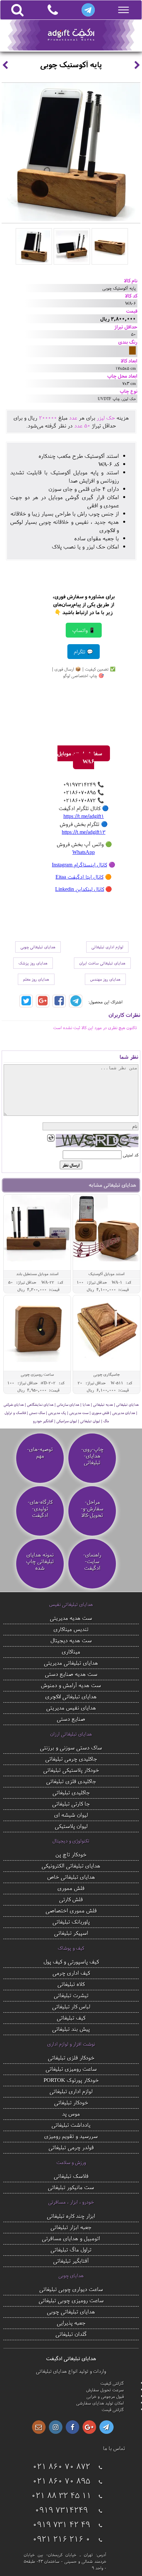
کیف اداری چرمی (71, 1973)
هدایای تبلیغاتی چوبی (38, 947)
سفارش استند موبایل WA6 (80, 757)
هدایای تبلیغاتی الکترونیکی (71, 1865)
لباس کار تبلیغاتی (71, 2006)
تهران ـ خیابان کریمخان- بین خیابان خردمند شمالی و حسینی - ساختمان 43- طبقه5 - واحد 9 (65, 2561)
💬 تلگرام (84, 652)
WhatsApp (84, 852)
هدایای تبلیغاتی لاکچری (71, 1696)
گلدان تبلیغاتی (71, 2334)
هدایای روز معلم (36, 979)
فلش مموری (71, 1888)
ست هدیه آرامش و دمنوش (71, 1685)
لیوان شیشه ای (71, 1815)
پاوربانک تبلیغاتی (71, 1921)
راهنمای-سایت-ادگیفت (92, 1561)
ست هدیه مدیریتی (71, 1618)
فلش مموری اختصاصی (71, 1910)
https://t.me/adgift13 (84, 832)
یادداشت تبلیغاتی (71, 2125)
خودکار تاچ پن (71, 1854)
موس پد (71, 2113)
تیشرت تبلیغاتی (71, 1995)
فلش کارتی (71, 1899)
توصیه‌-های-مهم (40, 1453)
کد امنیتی (131, 1155)
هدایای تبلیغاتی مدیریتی (71, 1663)
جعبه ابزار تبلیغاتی (71, 2227)
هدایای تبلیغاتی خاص (71, 1877)
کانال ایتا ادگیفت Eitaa (79, 877)
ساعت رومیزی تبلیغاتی (71, 2069)
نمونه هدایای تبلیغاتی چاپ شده (40, 1561)
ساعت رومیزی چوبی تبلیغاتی (71, 2300)
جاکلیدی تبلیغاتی (71, 1792)
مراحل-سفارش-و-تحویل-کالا (92, 1509)
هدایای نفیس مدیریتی (71, 1707)
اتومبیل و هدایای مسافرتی (71, 2238)
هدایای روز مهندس (105, 979)
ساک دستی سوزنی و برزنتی (71, 1747)
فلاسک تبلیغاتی (71, 2176)
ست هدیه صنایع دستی (71, 1674)
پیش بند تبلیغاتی (71, 2029)
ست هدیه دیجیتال (71, 1640)
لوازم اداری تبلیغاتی (107, 947)
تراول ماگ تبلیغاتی (71, 2249)
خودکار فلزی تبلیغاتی (71, 2057)
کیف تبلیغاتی (71, 2017)
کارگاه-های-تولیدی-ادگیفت (40, 1509)
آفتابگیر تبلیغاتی (71, 2261)
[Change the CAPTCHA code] (51, 1138)
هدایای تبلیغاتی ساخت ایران (102, 963)
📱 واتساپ (84, 630)
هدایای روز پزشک (33, 963)
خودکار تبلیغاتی (71, 2102)
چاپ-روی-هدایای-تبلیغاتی (92, 1456)
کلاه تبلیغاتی (71, 1984)
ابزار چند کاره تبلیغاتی (71, 2216)
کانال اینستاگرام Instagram (79, 864)
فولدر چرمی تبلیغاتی (71, 2147)
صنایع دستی (71, 1719)
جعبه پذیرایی (71, 2323)
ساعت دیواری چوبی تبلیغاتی (71, 2289)
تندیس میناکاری (71, 1629)
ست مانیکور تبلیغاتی (71, 2187)
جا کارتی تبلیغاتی (71, 1803)
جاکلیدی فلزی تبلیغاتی (71, 1781)
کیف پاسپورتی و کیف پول (71, 1961)
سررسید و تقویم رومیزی (71, 2136)
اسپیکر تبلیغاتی (71, 1933)
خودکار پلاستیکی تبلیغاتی (71, 1770)
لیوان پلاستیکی (71, 1826)
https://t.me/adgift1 (84, 816)
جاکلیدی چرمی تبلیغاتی (71, 1759)
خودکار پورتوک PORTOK (71, 2080)
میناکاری (71, 1651)
